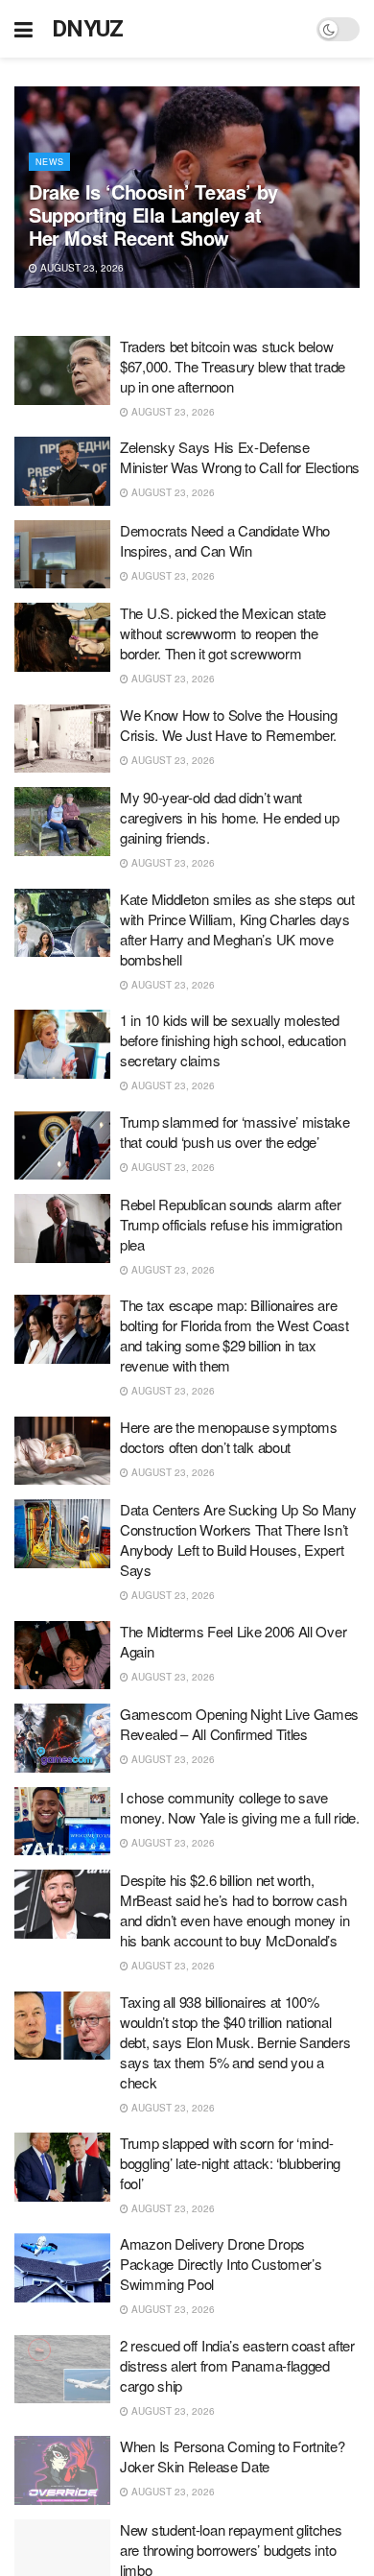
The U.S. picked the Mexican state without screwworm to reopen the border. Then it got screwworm (223, 633)
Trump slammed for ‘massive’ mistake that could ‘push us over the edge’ (235, 1132)
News (49, 162)
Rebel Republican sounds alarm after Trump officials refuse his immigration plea (231, 1224)
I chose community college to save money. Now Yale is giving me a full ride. (240, 1807)
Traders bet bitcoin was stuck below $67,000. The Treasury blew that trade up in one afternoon (233, 366)
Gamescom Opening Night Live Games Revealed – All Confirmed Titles (239, 1724)
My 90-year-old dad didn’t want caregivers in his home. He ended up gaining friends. (230, 817)
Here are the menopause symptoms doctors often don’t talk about (229, 1437)
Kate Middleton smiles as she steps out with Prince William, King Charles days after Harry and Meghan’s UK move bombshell (237, 929)
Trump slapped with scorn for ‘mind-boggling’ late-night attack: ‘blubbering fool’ (230, 2163)
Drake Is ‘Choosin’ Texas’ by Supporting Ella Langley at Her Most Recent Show (153, 215)
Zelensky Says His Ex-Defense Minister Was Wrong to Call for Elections (240, 457)
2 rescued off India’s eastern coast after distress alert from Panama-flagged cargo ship (237, 2365)
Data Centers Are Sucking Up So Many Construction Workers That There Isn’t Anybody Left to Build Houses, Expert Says (238, 1539)
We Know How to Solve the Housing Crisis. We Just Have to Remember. (228, 725)
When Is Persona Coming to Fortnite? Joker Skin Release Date (233, 2456)
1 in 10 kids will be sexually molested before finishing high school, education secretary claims (233, 1040)
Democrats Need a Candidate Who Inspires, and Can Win (225, 540)
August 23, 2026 (81, 268)
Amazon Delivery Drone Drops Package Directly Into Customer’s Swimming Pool (221, 2264)
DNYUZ (88, 29)
